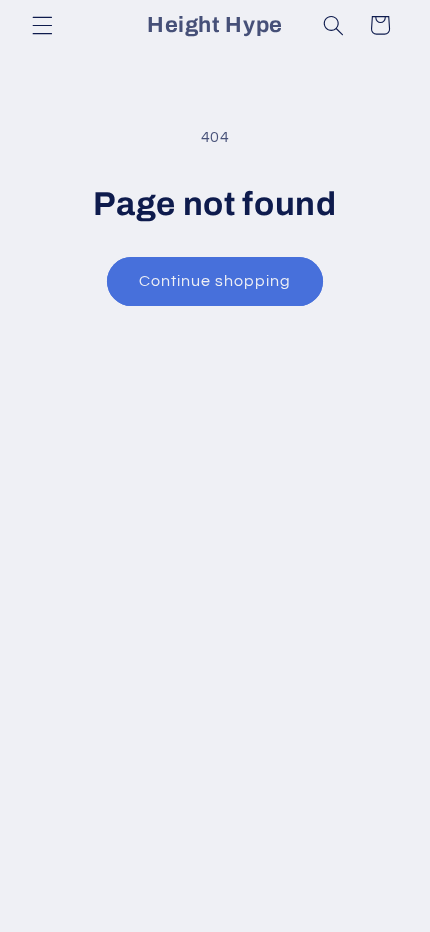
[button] (42, 25)
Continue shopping (215, 281)
